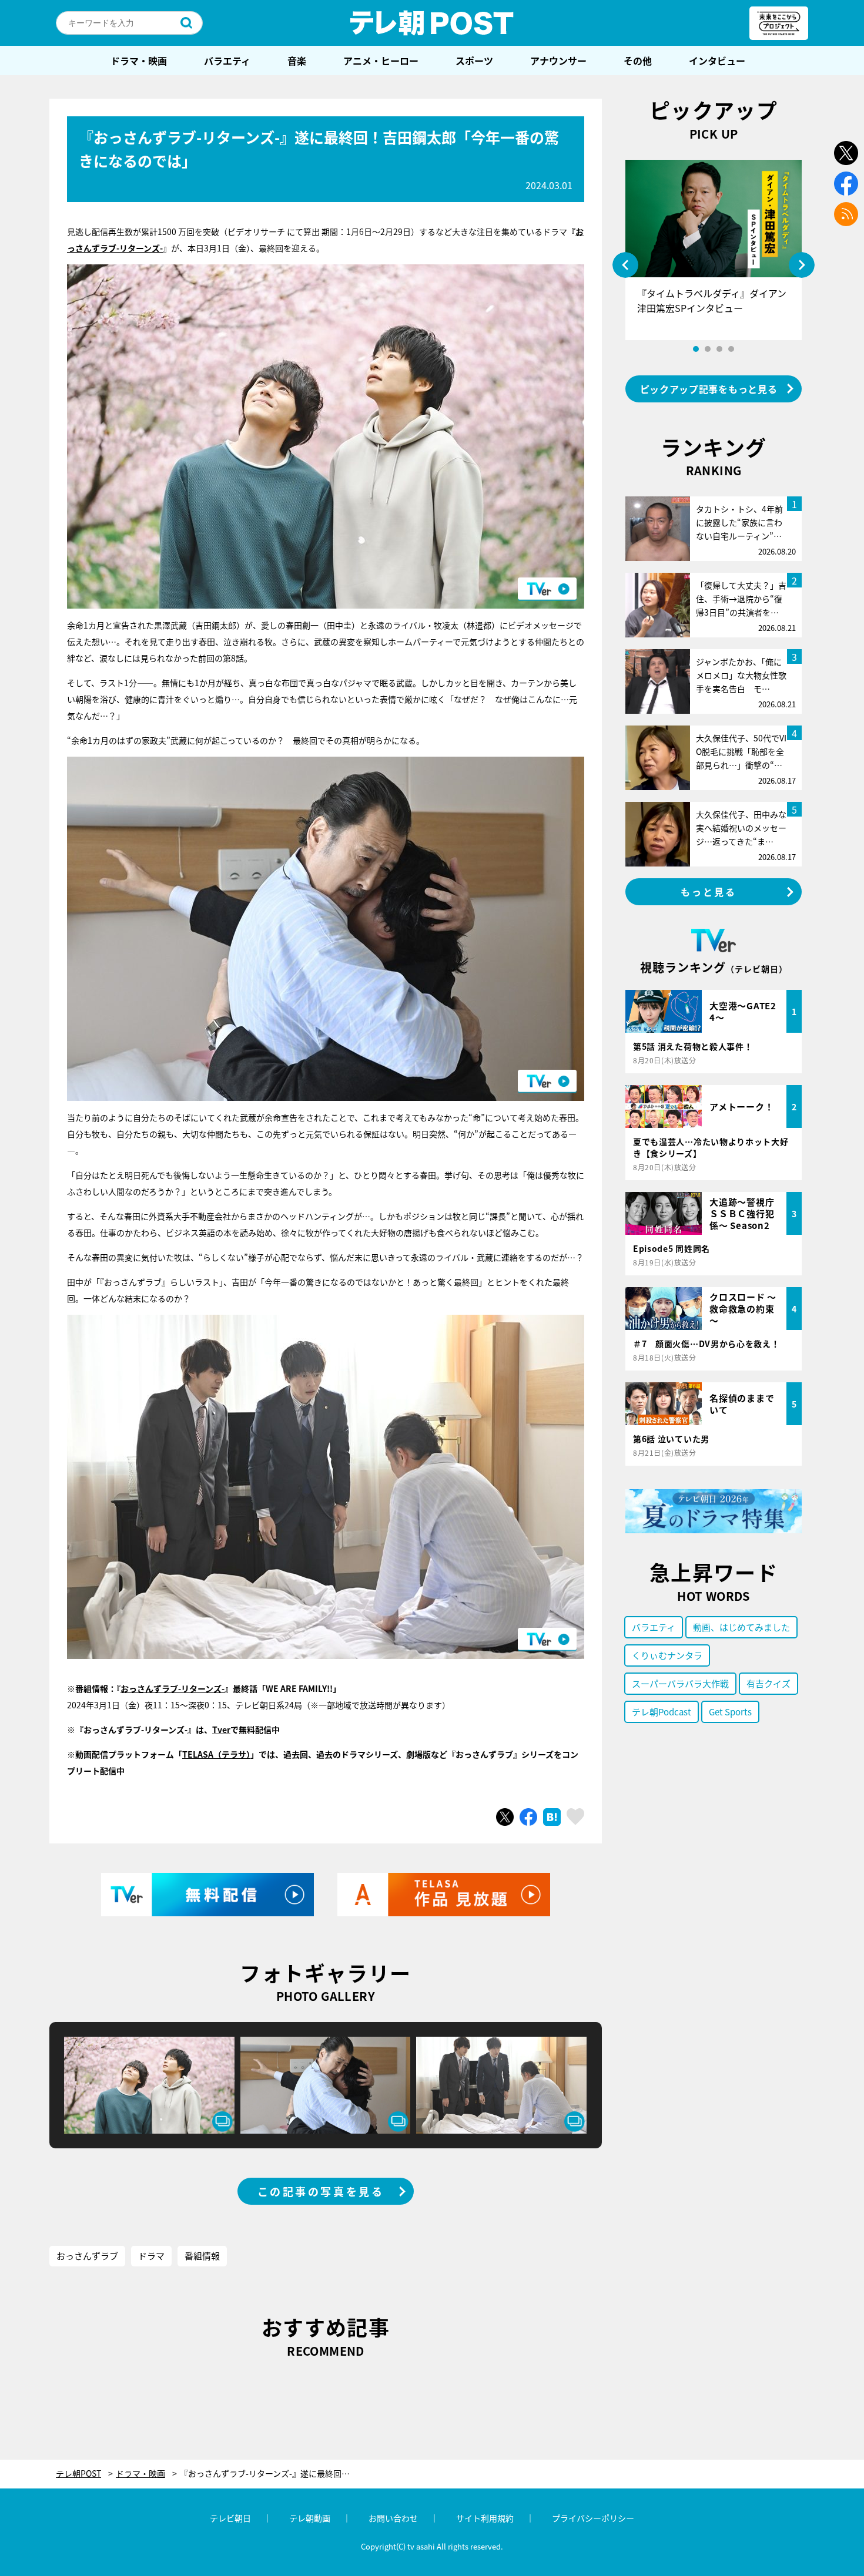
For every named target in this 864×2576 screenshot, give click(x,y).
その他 (638, 61)
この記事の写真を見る (321, 2191)
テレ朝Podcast (662, 1712)
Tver (221, 1729)
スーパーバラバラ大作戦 (680, 1683)
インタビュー (717, 61)
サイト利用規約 (485, 2518)
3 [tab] (719, 349)
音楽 (297, 61)
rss (846, 214)
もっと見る (709, 892)
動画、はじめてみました (741, 1627)
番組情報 (202, 2256)
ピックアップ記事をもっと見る (709, 389)
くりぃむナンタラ (667, 1655)
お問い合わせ (393, 2518)
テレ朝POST (432, 23)
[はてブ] (552, 1817)
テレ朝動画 (310, 2518)
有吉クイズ (768, 1683)
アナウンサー (558, 61)
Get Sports (730, 1712)
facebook (846, 184)
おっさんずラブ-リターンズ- (173, 1688)
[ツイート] (505, 1817)
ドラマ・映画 (139, 61)
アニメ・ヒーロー (381, 61)
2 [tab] (708, 349)
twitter (846, 153)
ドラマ (151, 2256)
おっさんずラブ (87, 2256)
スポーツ (474, 61)
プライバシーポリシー (593, 2518)
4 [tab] (731, 349)
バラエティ (227, 61)
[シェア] (528, 1817)
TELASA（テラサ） (216, 1754)
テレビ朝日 (230, 2518)
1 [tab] (696, 349)
